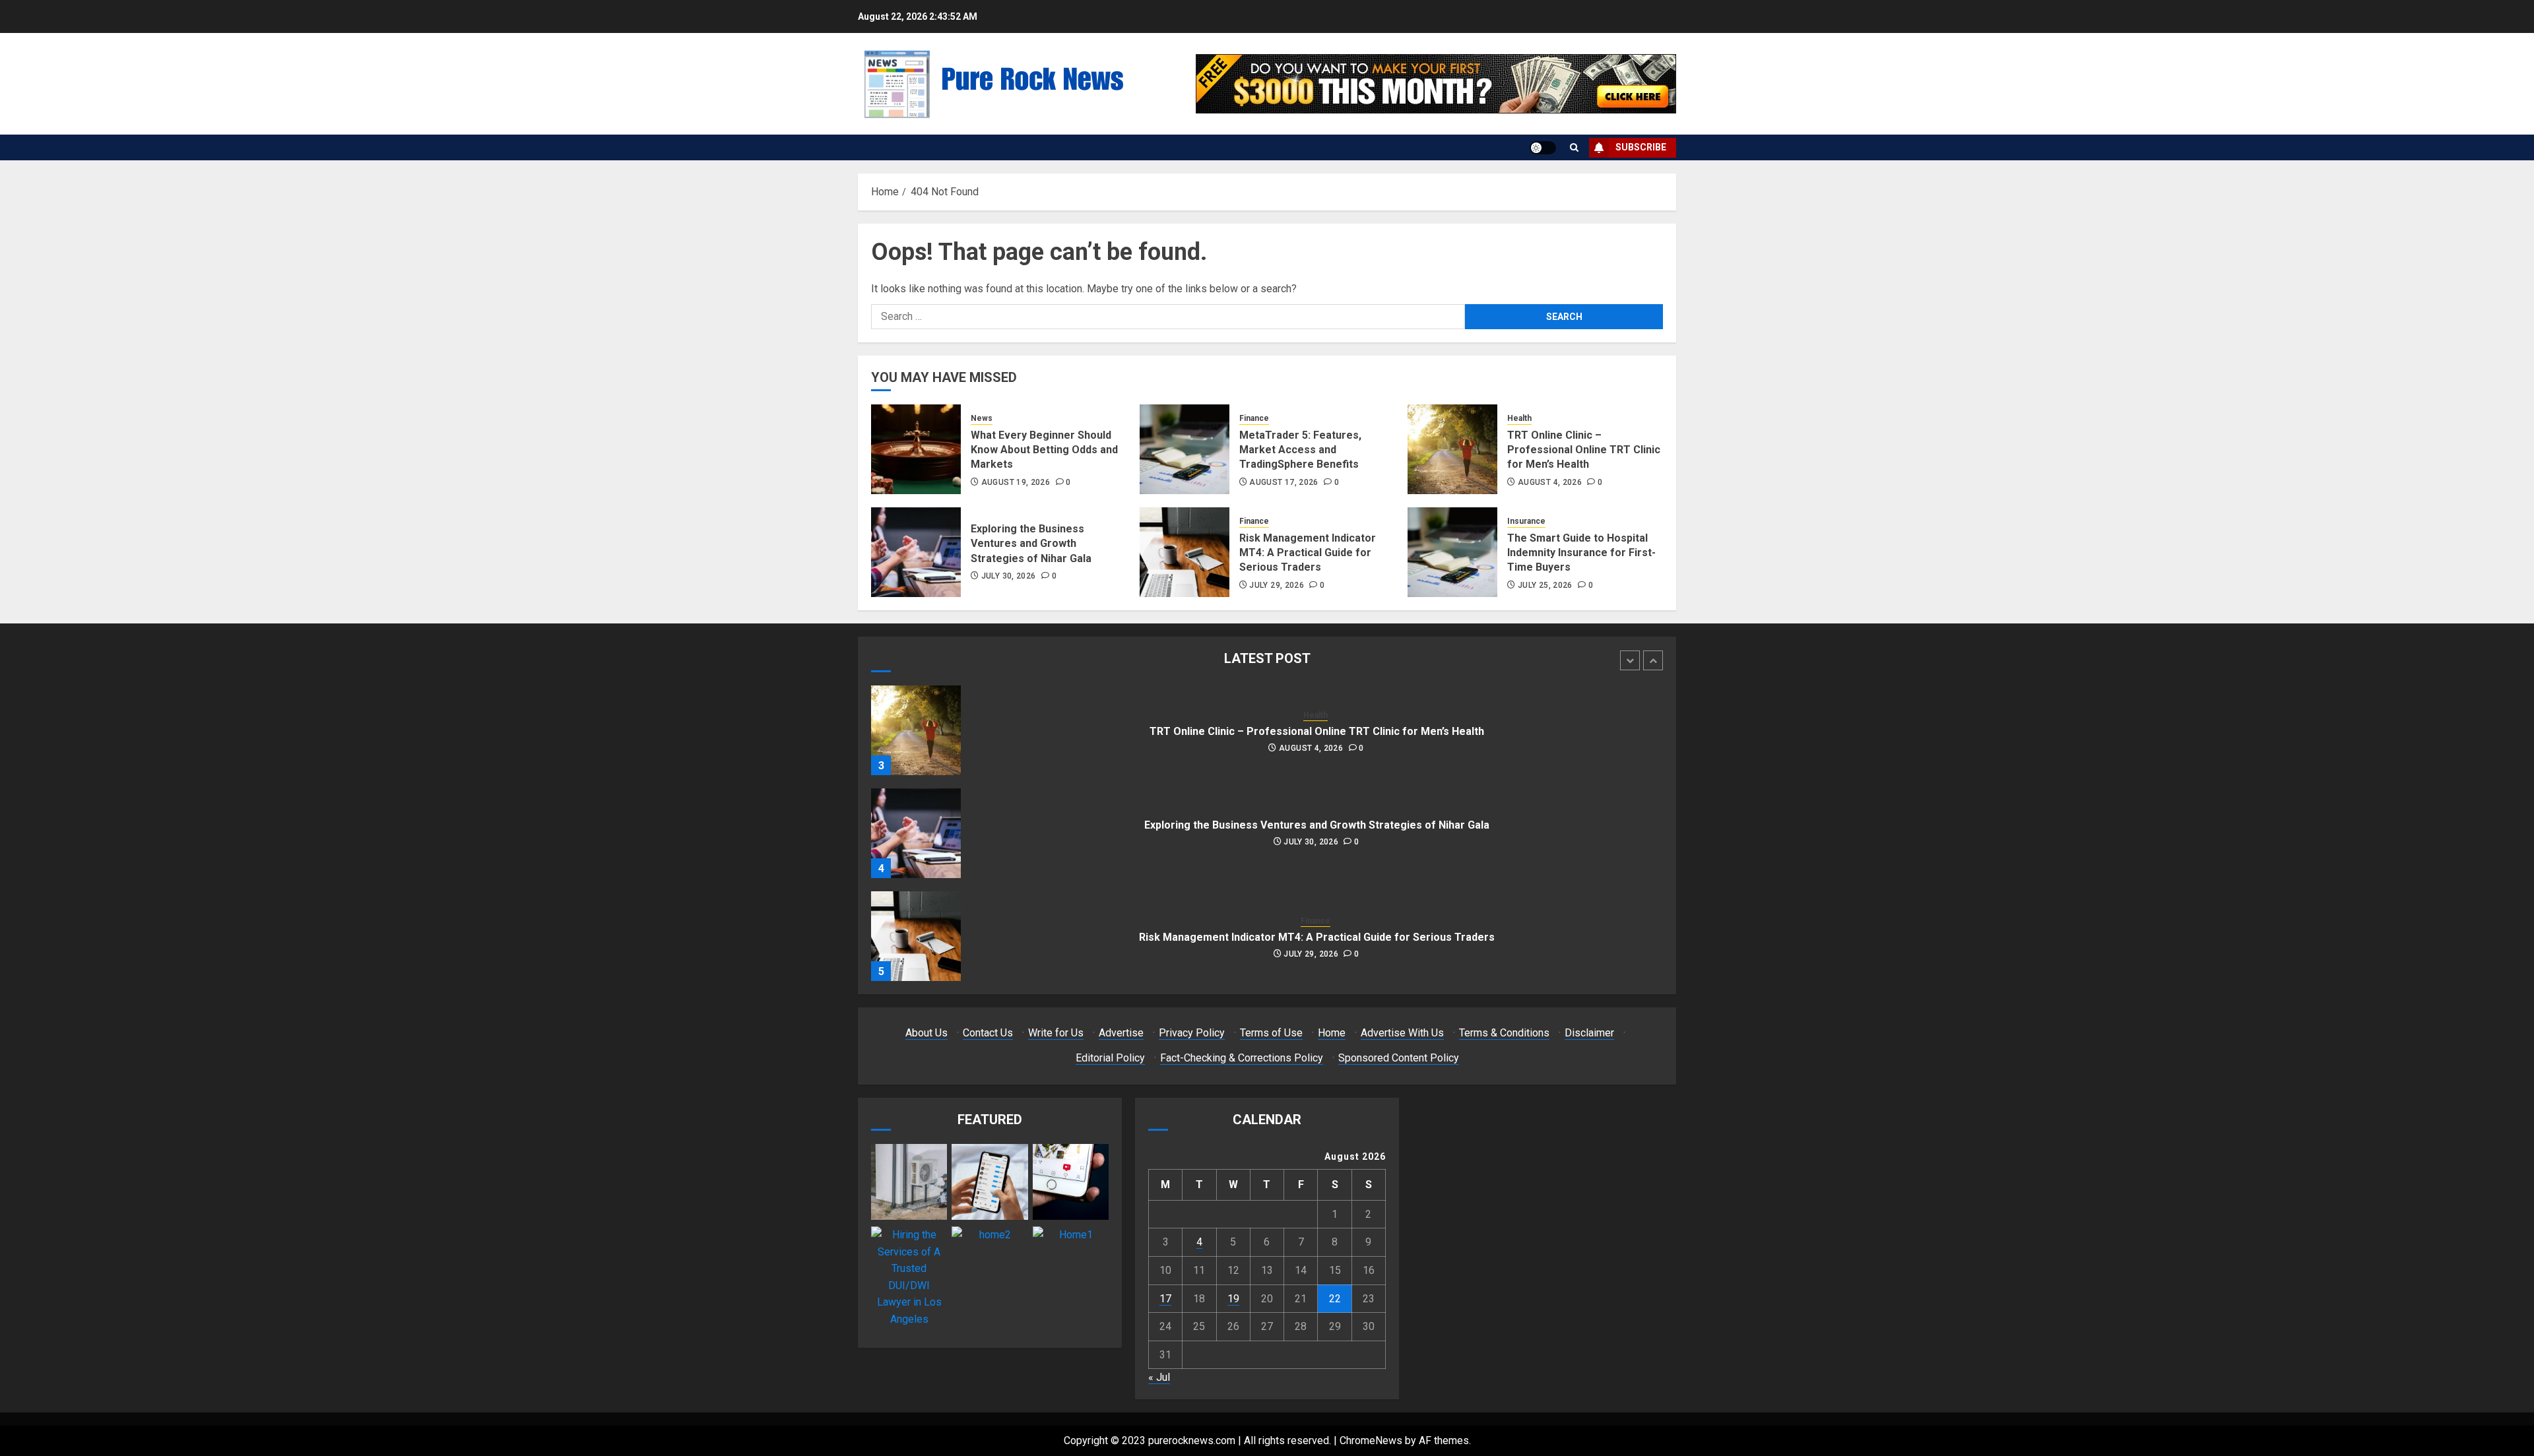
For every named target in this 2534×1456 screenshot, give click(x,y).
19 (1233, 1299)
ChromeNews (1371, 1440)
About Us (926, 1033)
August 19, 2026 (1016, 482)
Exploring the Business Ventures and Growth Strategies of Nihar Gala (1031, 544)
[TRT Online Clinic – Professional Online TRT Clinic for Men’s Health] (1452, 449)
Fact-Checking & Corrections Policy (1242, 1058)
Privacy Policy (1192, 1033)
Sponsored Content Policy (1399, 1058)
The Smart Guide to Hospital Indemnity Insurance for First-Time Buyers (1581, 553)
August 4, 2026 (1550, 482)
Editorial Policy (1110, 1058)
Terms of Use (1271, 1033)
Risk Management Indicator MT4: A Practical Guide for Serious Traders (1308, 553)
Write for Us (1056, 1033)
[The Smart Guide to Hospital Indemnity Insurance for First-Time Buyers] (1452, 552)
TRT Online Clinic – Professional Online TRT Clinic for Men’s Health (1584, 450)
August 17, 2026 (1283, 482)
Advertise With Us (1402, 1033)
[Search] (1574, 147)
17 (1165, 1299)
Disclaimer (1589, 1033)
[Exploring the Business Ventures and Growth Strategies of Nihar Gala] (916, 552)
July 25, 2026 (1545, 585)
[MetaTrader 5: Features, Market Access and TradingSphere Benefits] (1185, 449)
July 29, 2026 (1277, 585)
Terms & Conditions (1504, 1033)
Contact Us (988, 1033)
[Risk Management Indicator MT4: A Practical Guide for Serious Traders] (1185, 552)
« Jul (1159, 1377)
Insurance (1526, 521)
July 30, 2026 (1009, 576)
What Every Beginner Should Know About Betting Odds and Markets (1044, 450)
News (982, 418)
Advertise (1121, 1033)
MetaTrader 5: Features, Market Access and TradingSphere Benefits (1300, 450)
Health (1519, 418)
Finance (1254, 418)
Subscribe (1641, 147)
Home (1332, 1033)
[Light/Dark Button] (1543, 148)
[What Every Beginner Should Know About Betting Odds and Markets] (916, 449)
